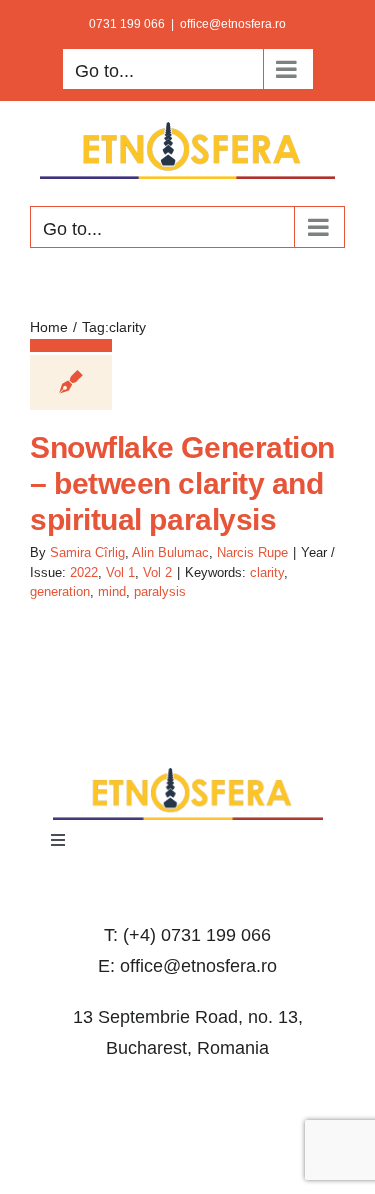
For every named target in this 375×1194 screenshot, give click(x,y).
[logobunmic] (188, 776)
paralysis (160, 591)
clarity (267, 572)
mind (112, 591)
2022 (84, 572)
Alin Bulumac (170, 552)
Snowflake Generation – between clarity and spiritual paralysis (182, 483)
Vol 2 (157, 572)
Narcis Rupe (252, 552)
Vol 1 (120, 572)
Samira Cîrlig (87, 552)
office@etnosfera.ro (233, 24)
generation (60, 591)
